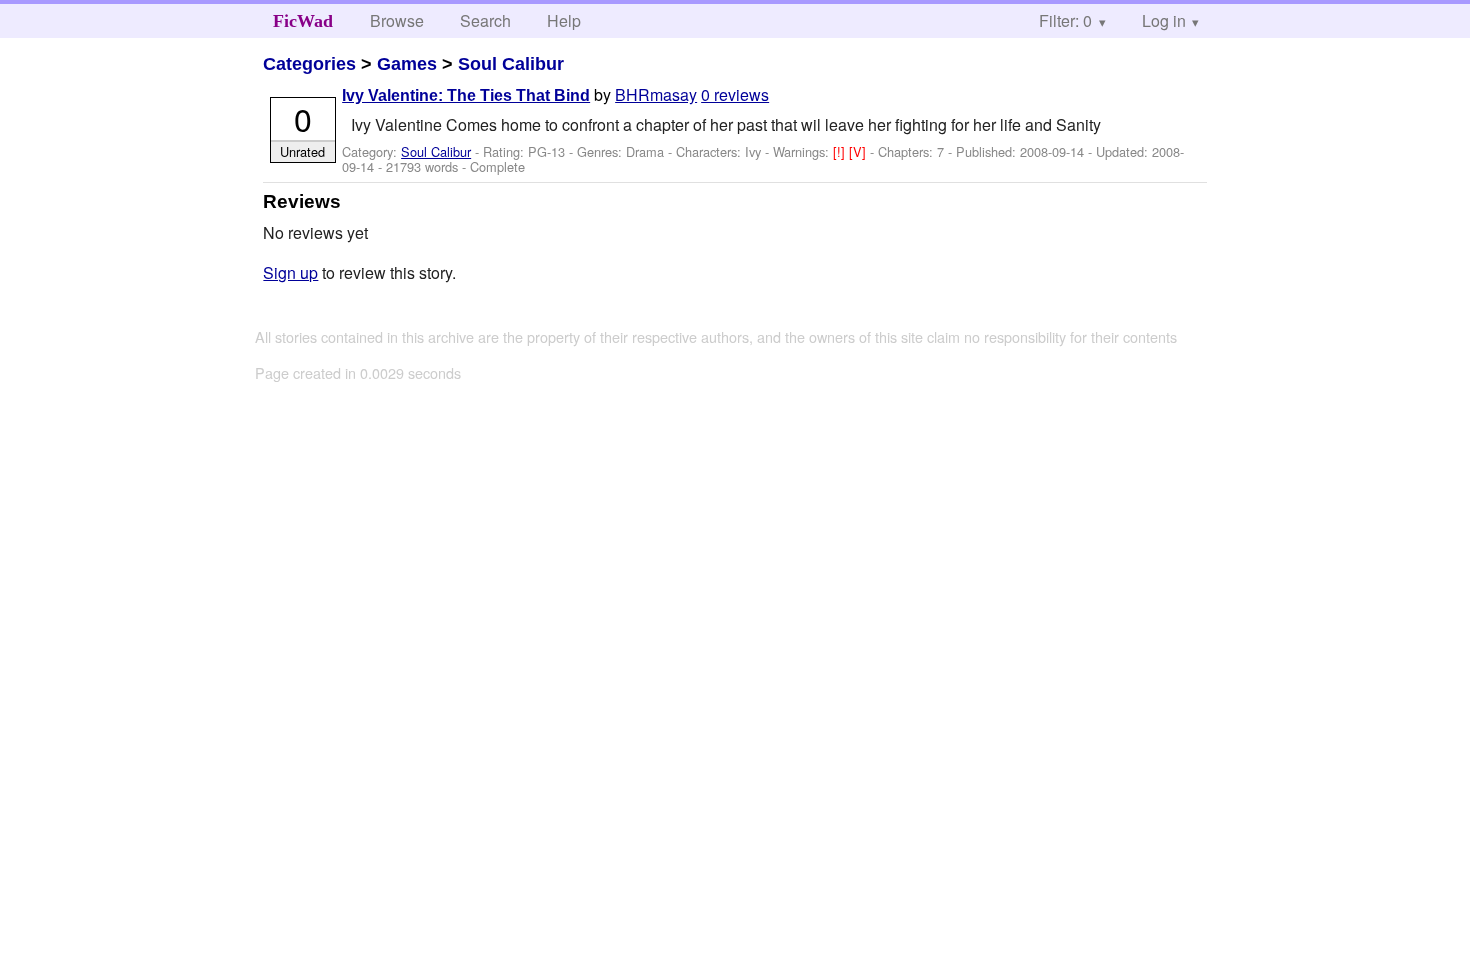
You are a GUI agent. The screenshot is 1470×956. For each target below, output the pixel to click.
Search (485, 20)
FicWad (303, 21)
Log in (1164, 20)
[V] (859, 151)
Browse (397, 20)
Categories (309, 64)
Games (407, 64)
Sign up (290, 272)
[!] (841, 151)
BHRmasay (656, 94)
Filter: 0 (1065, 20)
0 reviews (735, 94)
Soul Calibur (511, 64)
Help (564, 20)
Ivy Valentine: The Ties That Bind (466, 95)
